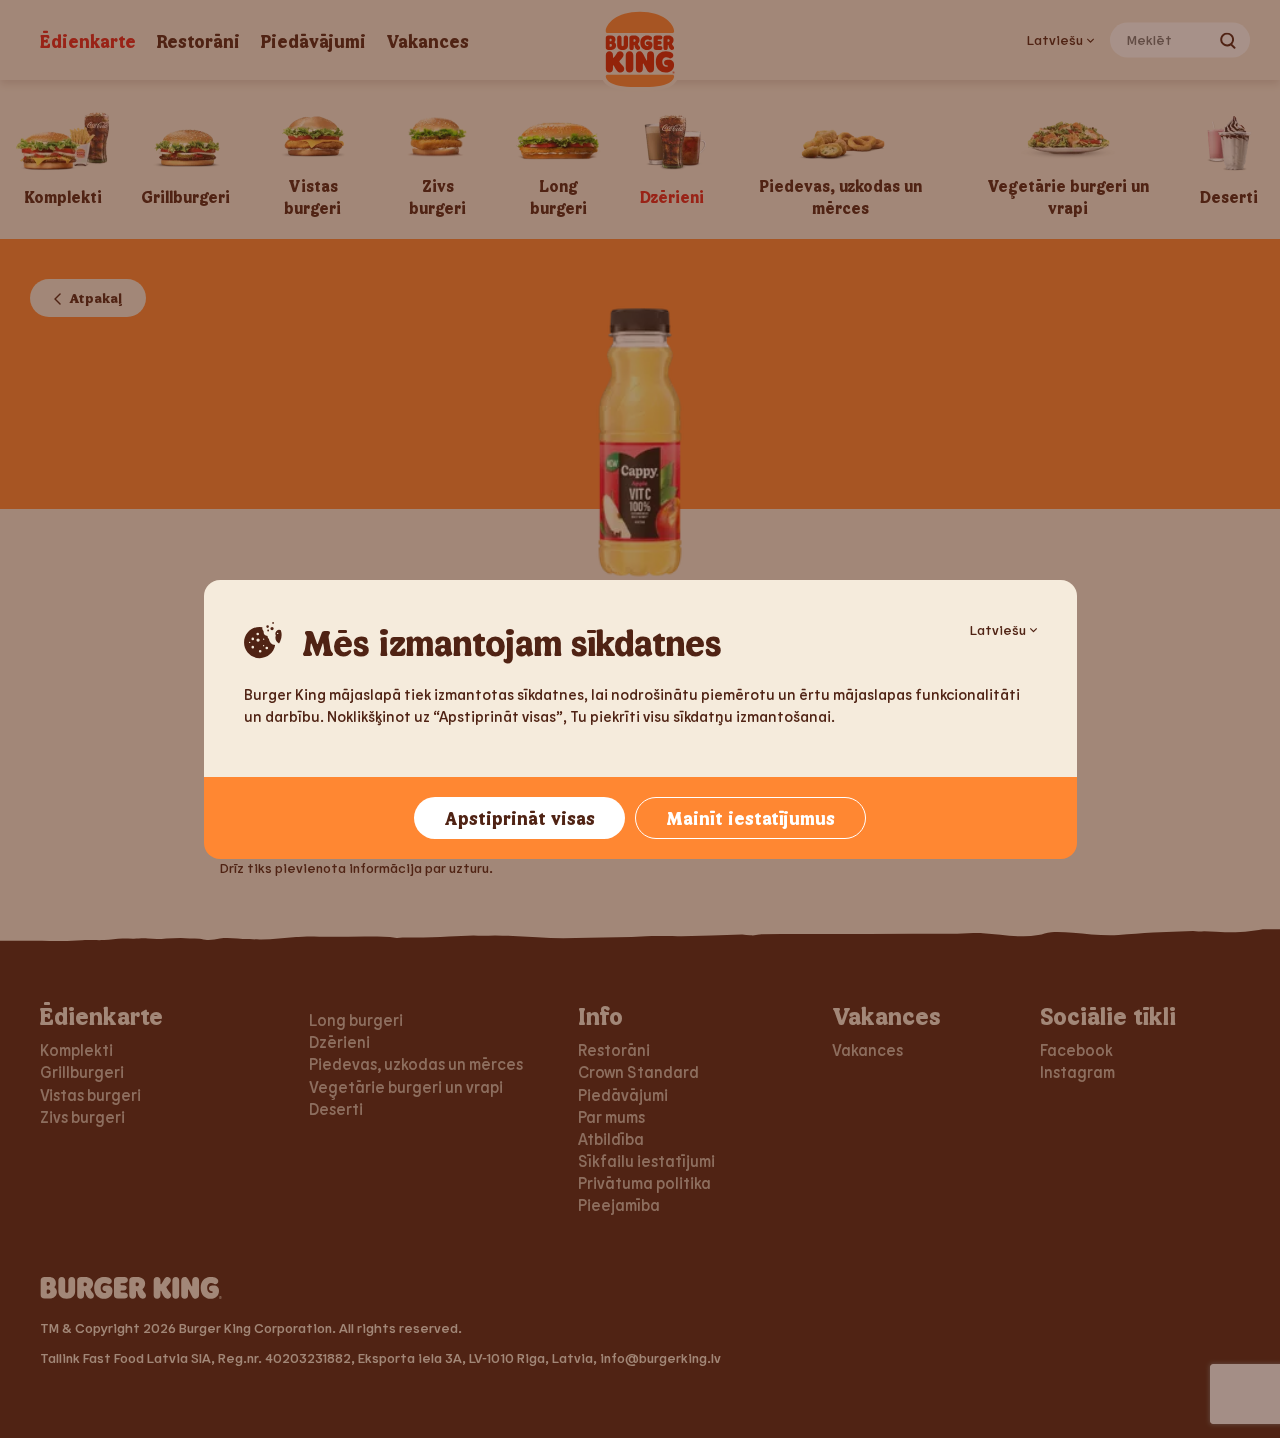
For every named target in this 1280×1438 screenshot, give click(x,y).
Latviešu (998, 629)
